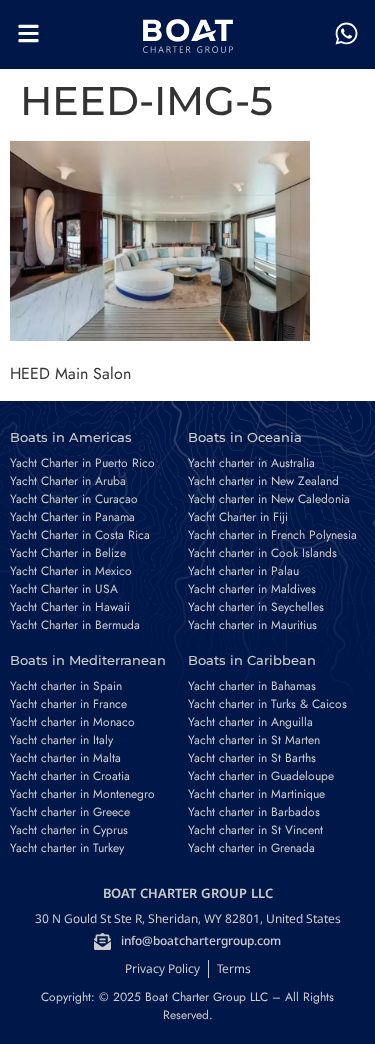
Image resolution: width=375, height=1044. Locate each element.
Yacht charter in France (68, 704)
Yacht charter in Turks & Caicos (267, 704)
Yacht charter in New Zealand (263, 481)
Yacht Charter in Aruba (68, 481)
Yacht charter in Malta (65, 758)
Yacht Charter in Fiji (238, 517)
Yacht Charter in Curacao (74, 499)
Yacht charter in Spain (66, 686)
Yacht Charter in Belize (68, 553)
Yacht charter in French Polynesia (272, 535)
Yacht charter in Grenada (251, 848)
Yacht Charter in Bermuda (75, 625)
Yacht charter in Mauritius (252, 625)
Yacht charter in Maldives (252, 589)
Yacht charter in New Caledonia (269, 499)
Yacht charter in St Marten (254, 740)
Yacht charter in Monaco (72, 722)
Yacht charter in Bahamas (252, 686)
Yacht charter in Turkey (67, 848)
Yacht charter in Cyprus (69, 830)
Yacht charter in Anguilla (250, 722)
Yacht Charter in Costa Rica (80, 535)
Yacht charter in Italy (61, 740)
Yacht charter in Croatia (70, 776)
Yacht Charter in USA (64, 589)
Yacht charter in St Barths (252, 758)
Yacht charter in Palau (243, 571)
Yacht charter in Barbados (254, 812)
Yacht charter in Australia (251, 463)
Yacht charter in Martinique (256, 794)
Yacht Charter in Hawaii (70, 607)
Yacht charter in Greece (70, 812)
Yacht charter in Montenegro (82, 794)
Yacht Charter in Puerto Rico (82, 463)
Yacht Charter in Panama (72, 517)
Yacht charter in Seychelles (256, 607)
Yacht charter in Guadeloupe (261, 776)
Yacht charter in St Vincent (255, 830)
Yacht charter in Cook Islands (262, 553)
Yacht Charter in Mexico (71, 571)
